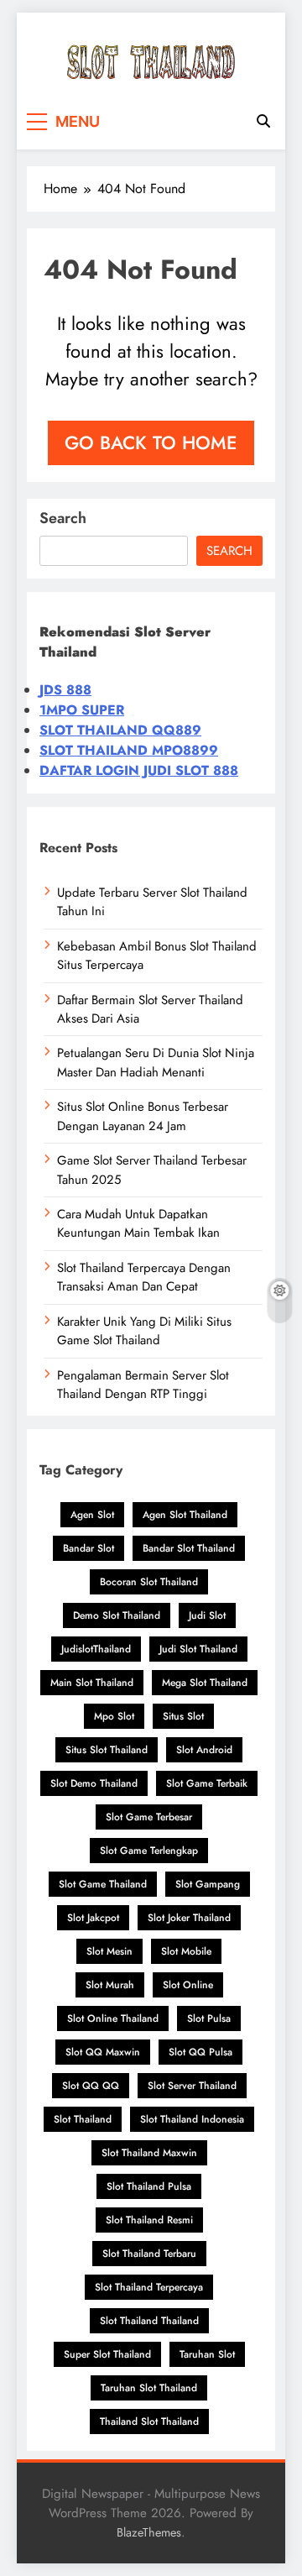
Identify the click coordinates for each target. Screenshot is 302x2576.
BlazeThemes (149, 2532)
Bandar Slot (89, 1548)
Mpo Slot (114, 1716)
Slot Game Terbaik (207, 1783)
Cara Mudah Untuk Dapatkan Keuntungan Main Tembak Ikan (138, 1223)
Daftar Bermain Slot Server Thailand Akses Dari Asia (150, 1009)
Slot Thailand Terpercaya (149, 2287)
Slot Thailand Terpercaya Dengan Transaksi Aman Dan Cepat (144, 1277)
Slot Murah (110, 1985)
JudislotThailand (96, 1649)
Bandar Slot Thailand (189, 1548)
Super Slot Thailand (107, 2354)
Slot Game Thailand (103, 1884)
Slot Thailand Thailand (149, 2321)
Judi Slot (207, 1615)
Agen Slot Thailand (185, 1515)
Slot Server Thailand (192, 2086)
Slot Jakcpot (93, 1918)
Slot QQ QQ (91, 2086)
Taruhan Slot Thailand (149, 2388)
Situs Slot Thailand (107, 1750)
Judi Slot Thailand (198, 1649)
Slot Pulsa (209, 2018)
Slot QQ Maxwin (103, 2052)
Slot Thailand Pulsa (149, 2186)
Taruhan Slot (207, 2354)
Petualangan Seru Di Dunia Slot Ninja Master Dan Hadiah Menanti (156, 1062)
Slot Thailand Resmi (149, 2220)
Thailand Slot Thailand (149, 2422)
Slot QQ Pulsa (200, 2052)
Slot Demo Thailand (94, 1783)
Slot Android (204, 1750)
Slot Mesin (109, 1951)
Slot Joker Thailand (189, 1918)
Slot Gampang (208, 1884)
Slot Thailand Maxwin (149, 2153)
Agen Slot (92, 1515)
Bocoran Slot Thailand (149, 1582)
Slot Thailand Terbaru (149, 2254)
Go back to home (151, 442)
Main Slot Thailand (92, 1683)
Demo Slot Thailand (117, 1615)
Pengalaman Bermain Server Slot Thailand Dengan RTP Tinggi (143, 1385)
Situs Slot (183, 1716)
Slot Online (188, 1985)
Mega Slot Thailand (205, 1683)
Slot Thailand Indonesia (192, 2119)
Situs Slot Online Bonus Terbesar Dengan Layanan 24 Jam (143, 1116)
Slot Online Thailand (113, 2018)
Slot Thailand (83, 2119)
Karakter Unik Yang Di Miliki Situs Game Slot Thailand (144, 1331)
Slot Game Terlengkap (149, 1851)
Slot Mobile (186, 1951)
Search (63, 518)
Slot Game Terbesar (149, 1817)
